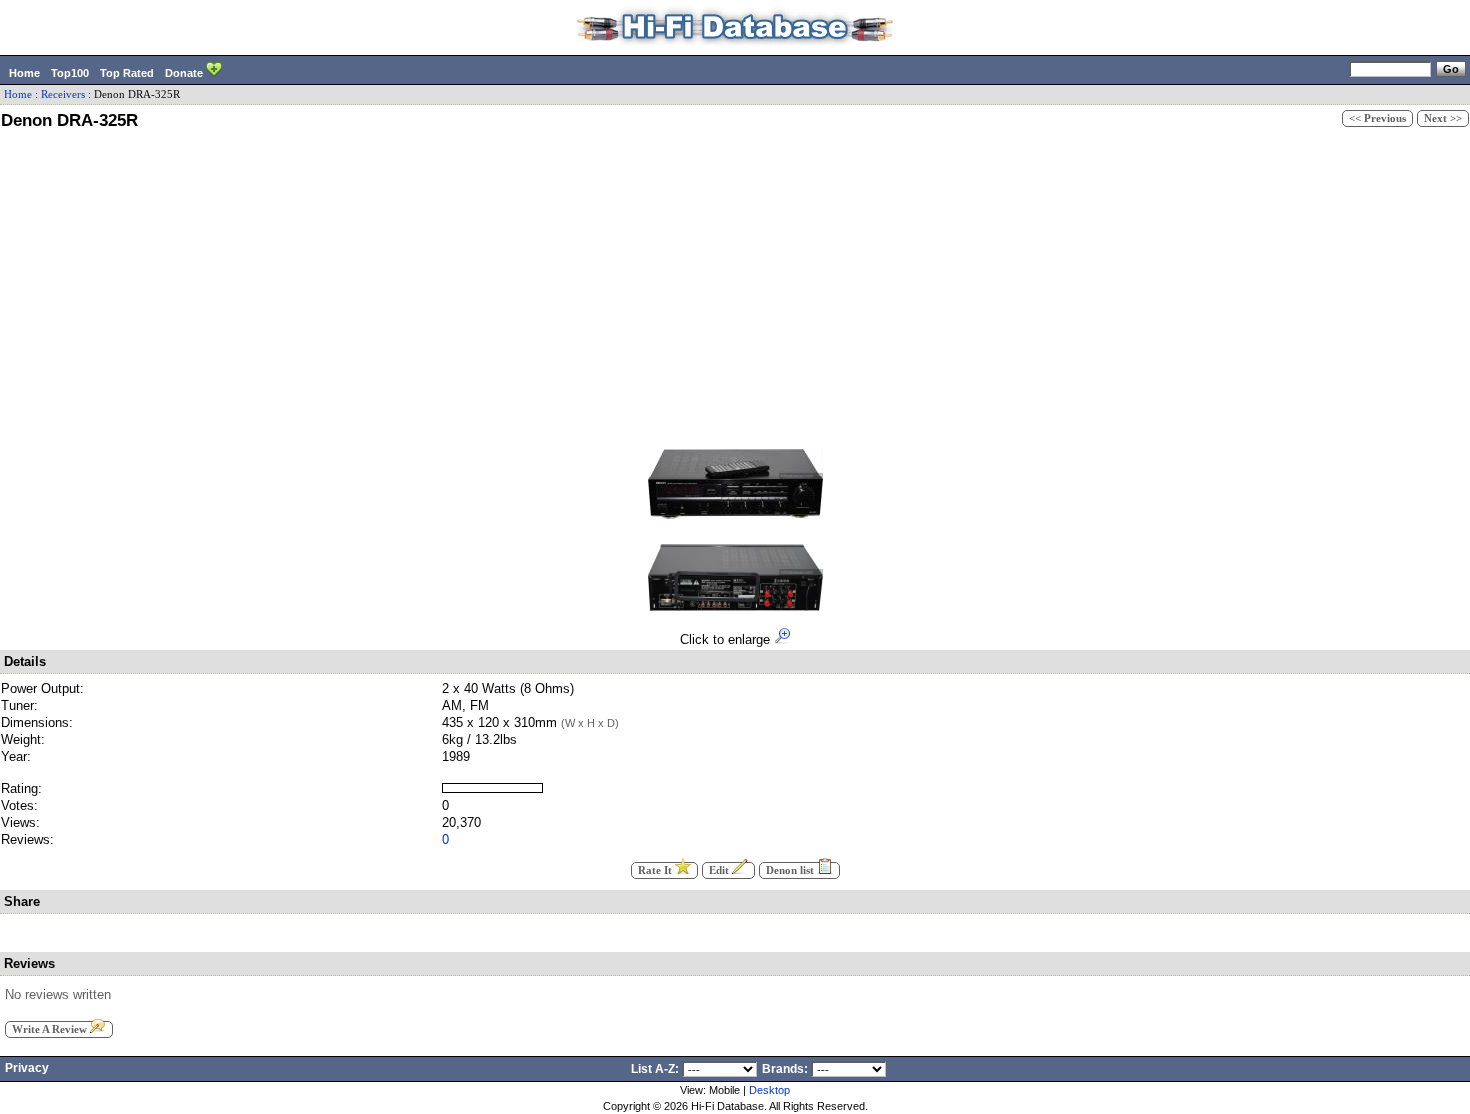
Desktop (769, 1090)
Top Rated (127, 73)
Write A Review (51, 1029)
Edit (720, 870)
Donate (185, 73)
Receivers (63, 94)
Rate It (656, 870)
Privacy (27, 1068)
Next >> (1443, 118)
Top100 (70, 73)
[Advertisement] (735, 286)
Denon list (791, 870)
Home (24, 73)
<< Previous (1377, 118)
